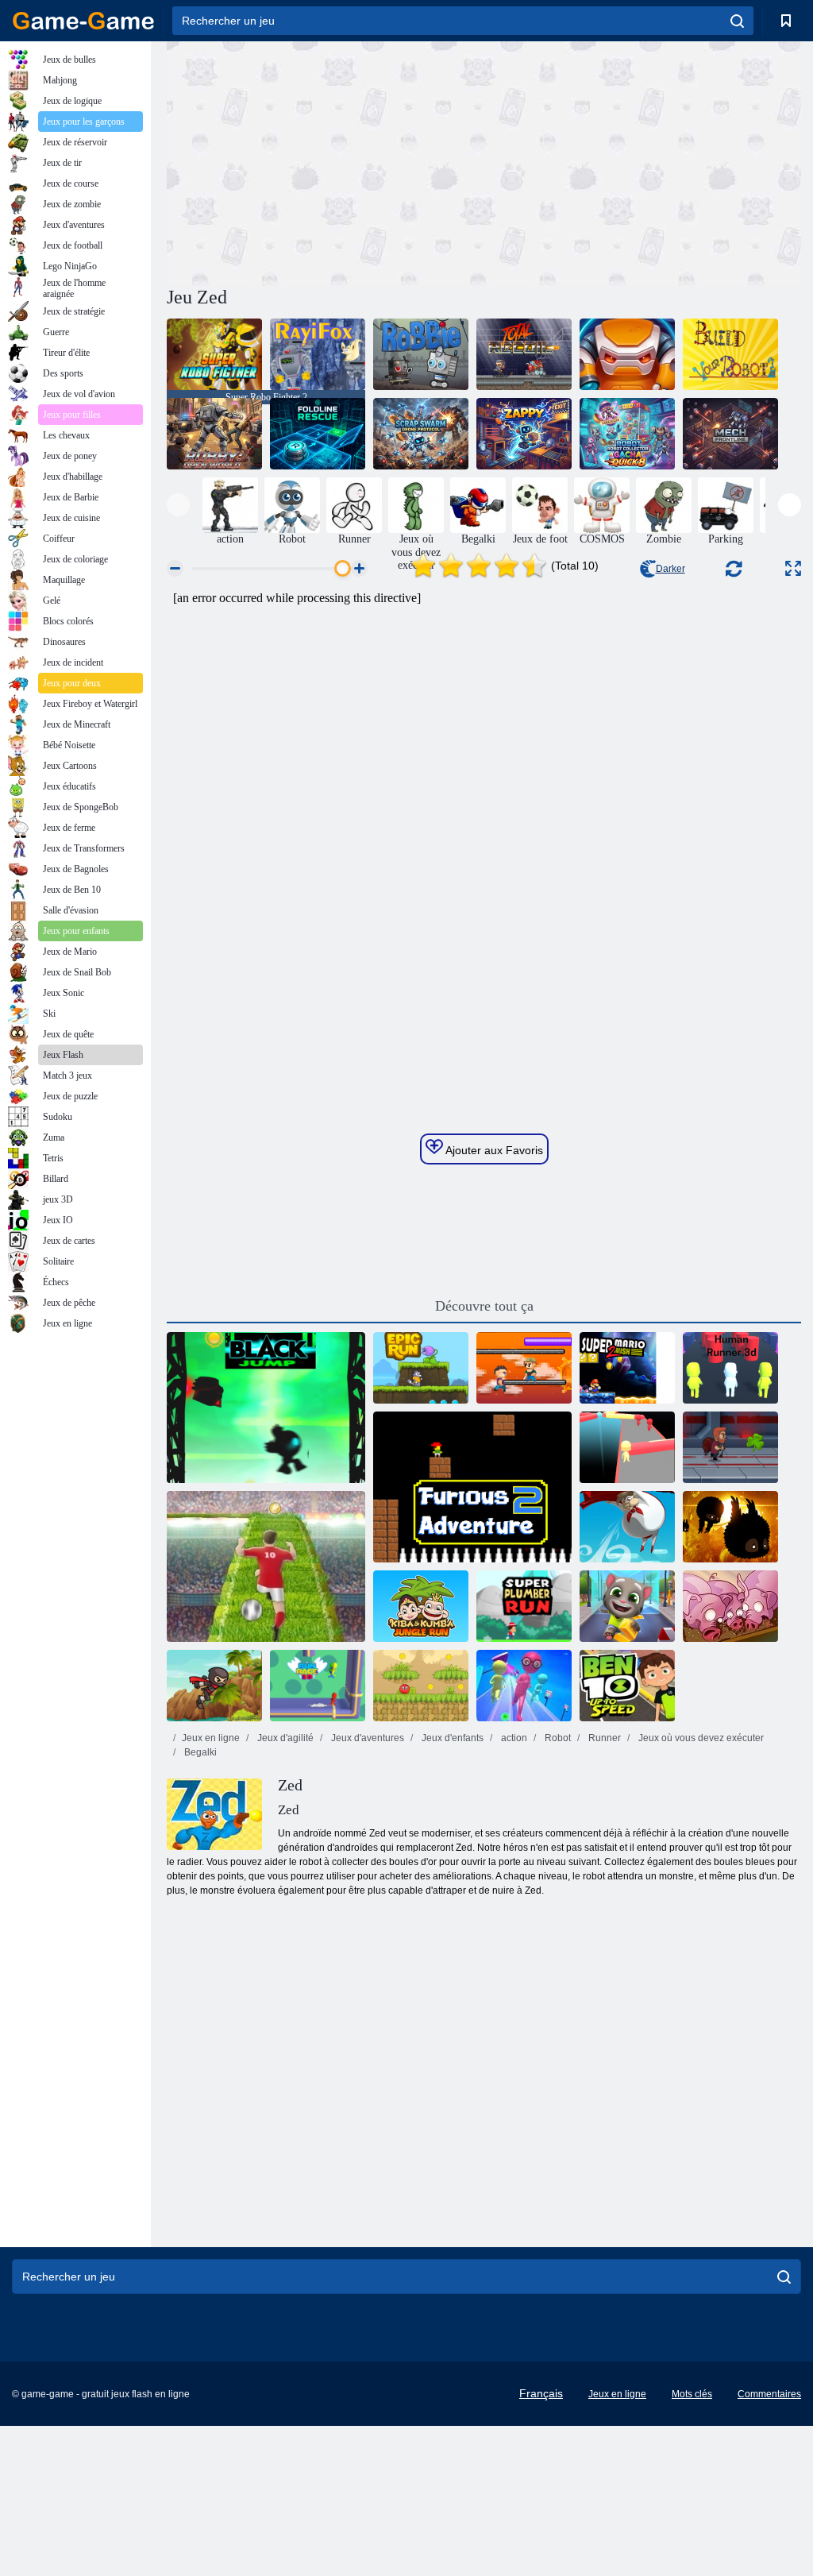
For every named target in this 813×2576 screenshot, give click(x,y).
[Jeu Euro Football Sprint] (266, 1566)
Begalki (199, 1752)
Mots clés (692, 2394)
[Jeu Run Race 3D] (318, 1686)
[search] (737, 21)
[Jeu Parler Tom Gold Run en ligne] (627, 1606)
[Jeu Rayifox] (318, 354)
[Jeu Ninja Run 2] (214, 1686)
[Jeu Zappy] (524, 434)
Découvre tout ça (484, 1306)
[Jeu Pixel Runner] (524, 1368)
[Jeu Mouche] (627, 1527)
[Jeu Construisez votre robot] (730, 354)
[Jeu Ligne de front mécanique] (730, 434)
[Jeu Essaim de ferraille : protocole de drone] (421, 434)
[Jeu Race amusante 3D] (627, 1447)
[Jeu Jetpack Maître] (730, 1447)
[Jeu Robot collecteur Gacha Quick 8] (627, 434)
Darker (670, 569)
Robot (557, 1738)
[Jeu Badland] (730, 1527)
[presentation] (178, 505)
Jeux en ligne (211, 1738)
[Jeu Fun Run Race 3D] (524, 1686)
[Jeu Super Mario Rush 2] (627, 1368)
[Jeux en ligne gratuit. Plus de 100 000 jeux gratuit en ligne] (83, 21)
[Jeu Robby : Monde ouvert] (214, 434)
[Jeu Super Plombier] (524, 1606)
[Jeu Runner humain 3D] (730, 1368)
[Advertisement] (326, 161)
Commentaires (769, 2394)
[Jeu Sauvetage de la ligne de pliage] (318, 434)
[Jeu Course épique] (421, 1368)
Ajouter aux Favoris (493, 1150)
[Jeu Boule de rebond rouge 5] (421, 1686)
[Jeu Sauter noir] (266, 1408)
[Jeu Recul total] (524, 354)
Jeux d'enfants (451, 1738)
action (513, 1738)
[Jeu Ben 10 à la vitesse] (627, 1686)
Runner (603, 1738)
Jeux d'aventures (366, 1738)
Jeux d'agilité (284, 1738)
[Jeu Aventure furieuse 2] (472, 1487)
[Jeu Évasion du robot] (627, 354)
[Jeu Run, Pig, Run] (730, 1606)
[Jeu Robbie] (421, 354)
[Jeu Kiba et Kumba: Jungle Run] (421, 1606)
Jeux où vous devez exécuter (700, 1738)
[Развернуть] (793, 568)
